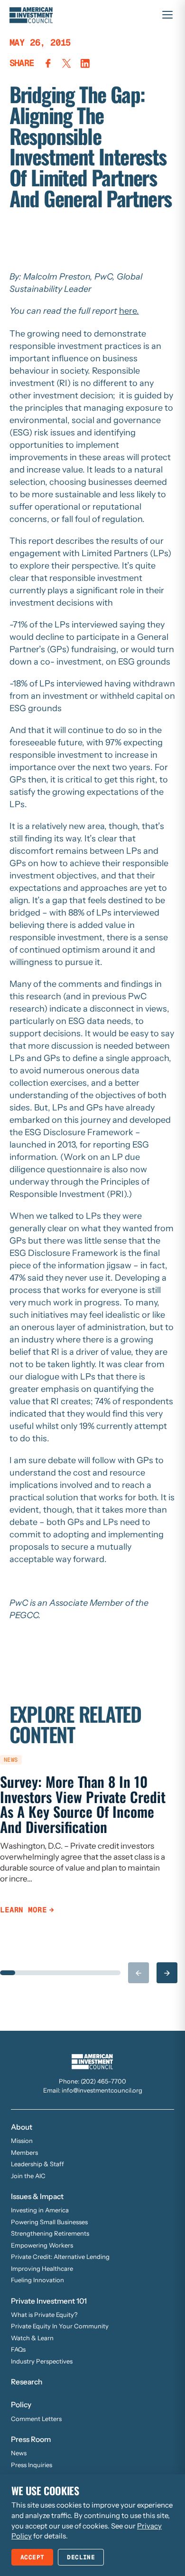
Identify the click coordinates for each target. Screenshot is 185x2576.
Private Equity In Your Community (60, 2326)
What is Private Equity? (44, 2315)
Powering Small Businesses (49, 2222)
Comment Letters (36, 2419)
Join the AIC (28, 2176)
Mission (22, 2141)
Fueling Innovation (37, 2280)
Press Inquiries (32, 2465)
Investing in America (40, 2210)
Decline (81, 2557)
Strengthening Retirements (50, 2233)
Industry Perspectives (42, 2361)
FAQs (18, 2349)
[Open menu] (167, 15)
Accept (32, 2557)
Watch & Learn (32, 2338)
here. (129, 311)
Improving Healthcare (42, 2268)
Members (24, 2152)
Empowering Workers (42, 2245)
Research (27, 2382)
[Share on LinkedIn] (85, 63)
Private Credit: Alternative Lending (60, 2257)
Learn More (23, 1910)
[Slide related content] (8, 1973)
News (19, 2453)
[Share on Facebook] (48, 63)
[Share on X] (67, 63)
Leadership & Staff (37, 2164)
